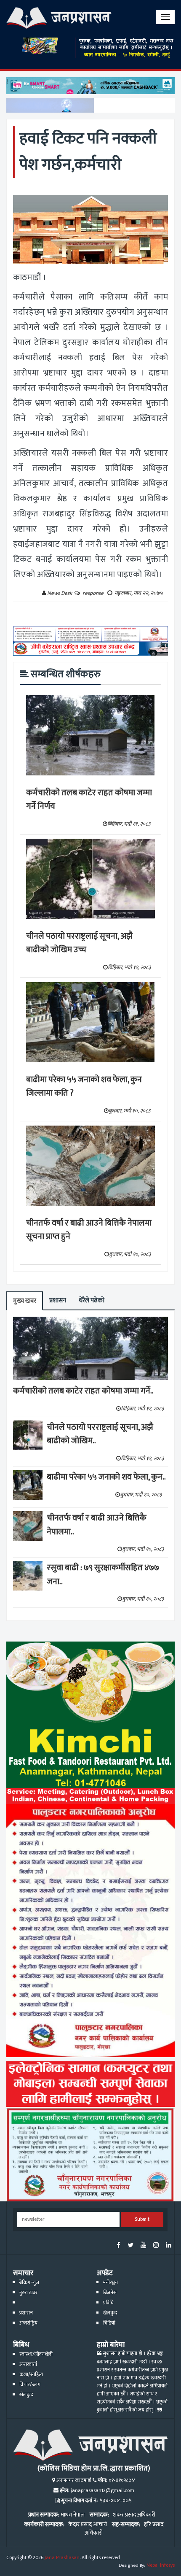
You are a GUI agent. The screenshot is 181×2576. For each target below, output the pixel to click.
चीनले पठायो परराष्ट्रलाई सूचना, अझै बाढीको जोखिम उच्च (79, 943)
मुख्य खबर (25, 1301)
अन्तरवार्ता (28, 2364)
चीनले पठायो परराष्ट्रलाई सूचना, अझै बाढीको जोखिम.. (100, 1434)
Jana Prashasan (62, 2558)
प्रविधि (108, 2303)
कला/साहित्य (31, 2375)
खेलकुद (110, 2313)
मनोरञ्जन (110, 2283)
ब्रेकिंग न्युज (29, 2283)
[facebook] (118, 2246)
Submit (142, 2219)
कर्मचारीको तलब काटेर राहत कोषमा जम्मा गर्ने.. (83, 1391)
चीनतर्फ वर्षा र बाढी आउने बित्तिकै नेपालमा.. (97, 1525)
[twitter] (130, 2246)
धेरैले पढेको (92, 1300)
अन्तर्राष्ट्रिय (28, 2323)
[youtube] (143, 2246)
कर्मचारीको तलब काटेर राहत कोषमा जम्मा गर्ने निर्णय (89, 800)
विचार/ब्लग (30, 2385)
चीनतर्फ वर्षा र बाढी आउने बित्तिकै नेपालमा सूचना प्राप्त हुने (89, 1230)
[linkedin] (169, 2246)
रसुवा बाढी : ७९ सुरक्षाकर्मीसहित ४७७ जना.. (103, 1575)
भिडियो (109, 2323)
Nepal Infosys (161, 2565)
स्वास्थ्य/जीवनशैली (36, 2354)
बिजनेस (110, 2293)
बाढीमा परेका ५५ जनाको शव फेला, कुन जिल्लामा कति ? (84, 1087)
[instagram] (156, 2246)
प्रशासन (58, 1300)
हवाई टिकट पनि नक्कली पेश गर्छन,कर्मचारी (88, 152)
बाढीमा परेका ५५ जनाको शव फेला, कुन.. (106, 1477)
